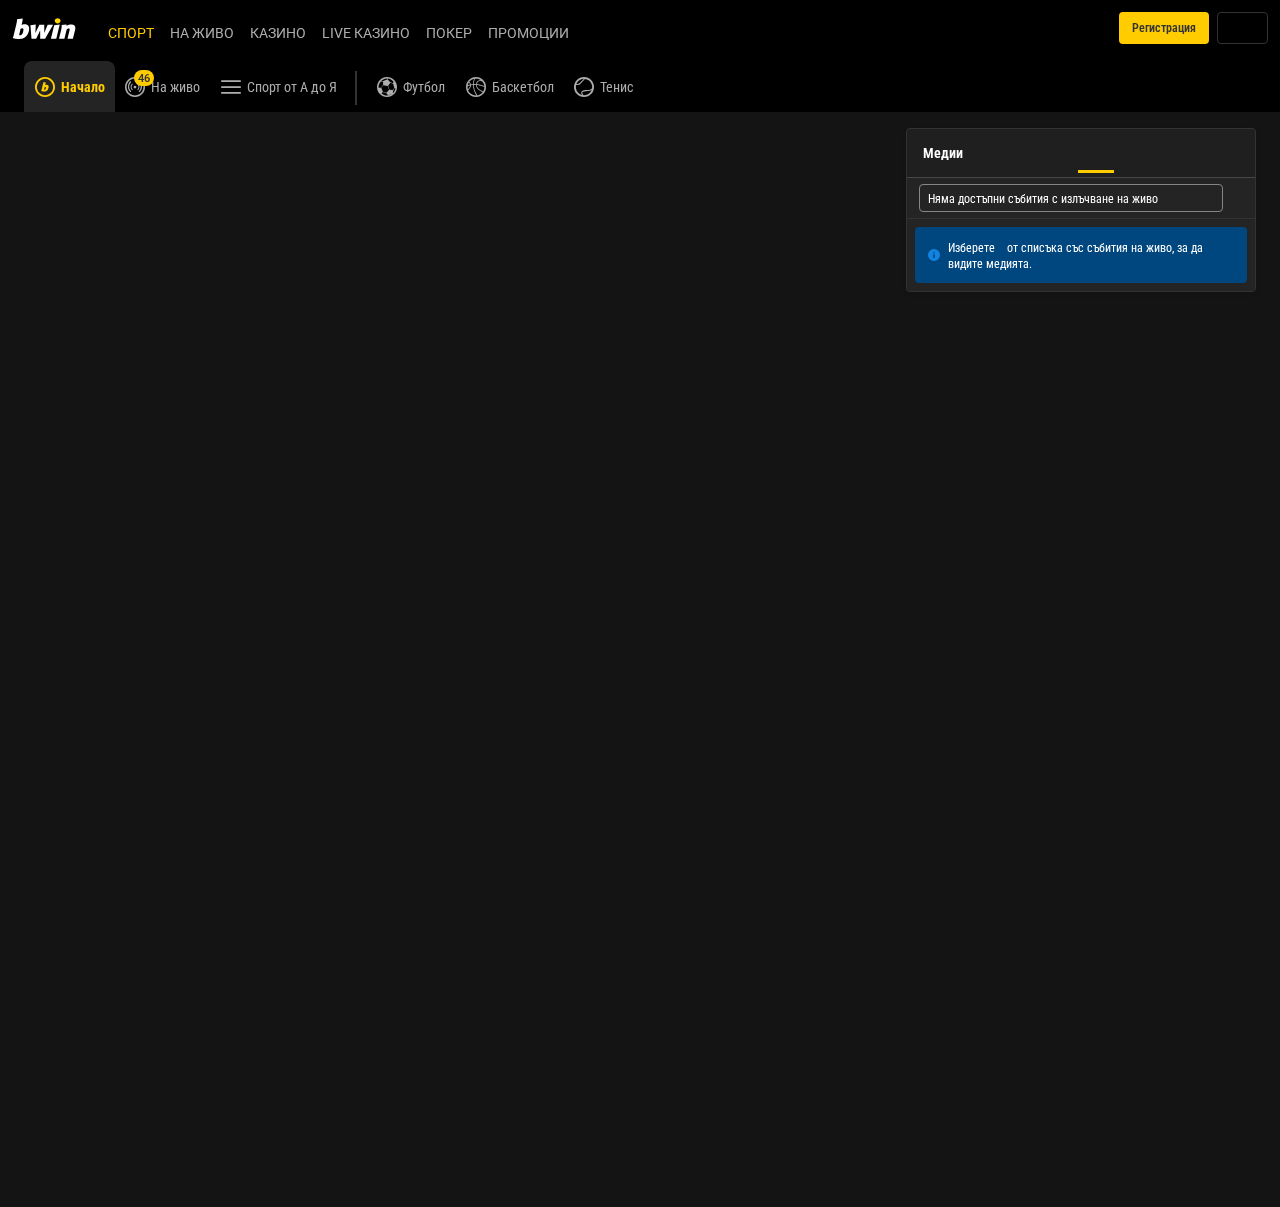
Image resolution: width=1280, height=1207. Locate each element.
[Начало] (56, 28)
